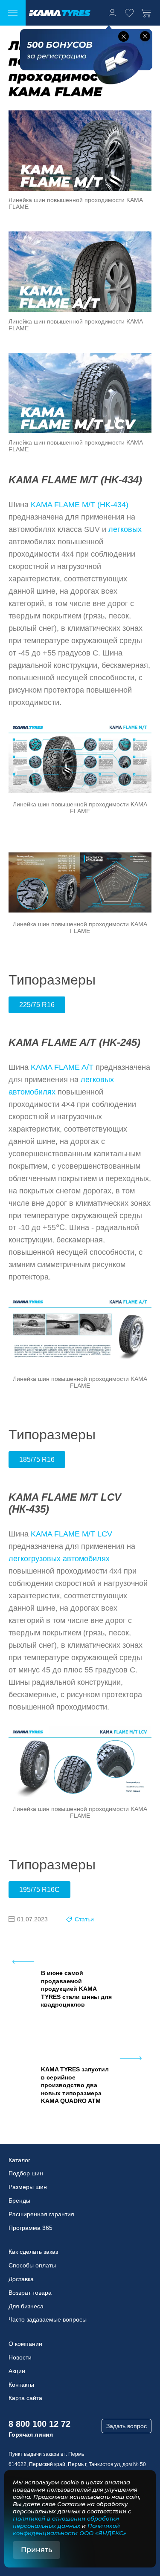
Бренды (19, 2201)
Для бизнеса (26, 2306)
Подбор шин (26, 2173)
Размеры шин (28, 2187)
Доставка (21, 2279)
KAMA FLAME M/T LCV (71, 1534)
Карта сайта (25, 2398)
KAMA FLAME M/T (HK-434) (80, 505)
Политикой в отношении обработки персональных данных (66, 2522)
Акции (17, 2371)
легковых (125, 529)
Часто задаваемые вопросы (48, 2319)
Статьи (84, 1919)
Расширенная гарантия (41, 2214)
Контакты (21, 2385)
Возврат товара (30, 2293)
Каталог (19, 2160)
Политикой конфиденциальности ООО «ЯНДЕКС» (70, 2529)
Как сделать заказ (33, 2252)
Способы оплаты (32, 2265)
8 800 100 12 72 (39, 2424)
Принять (36, 2550)
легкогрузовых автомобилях (59, 1559)
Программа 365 (31, 2228)
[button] (124, 36)
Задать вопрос (127, 2426)
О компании (25, 2344)
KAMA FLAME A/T (62, 1067)
